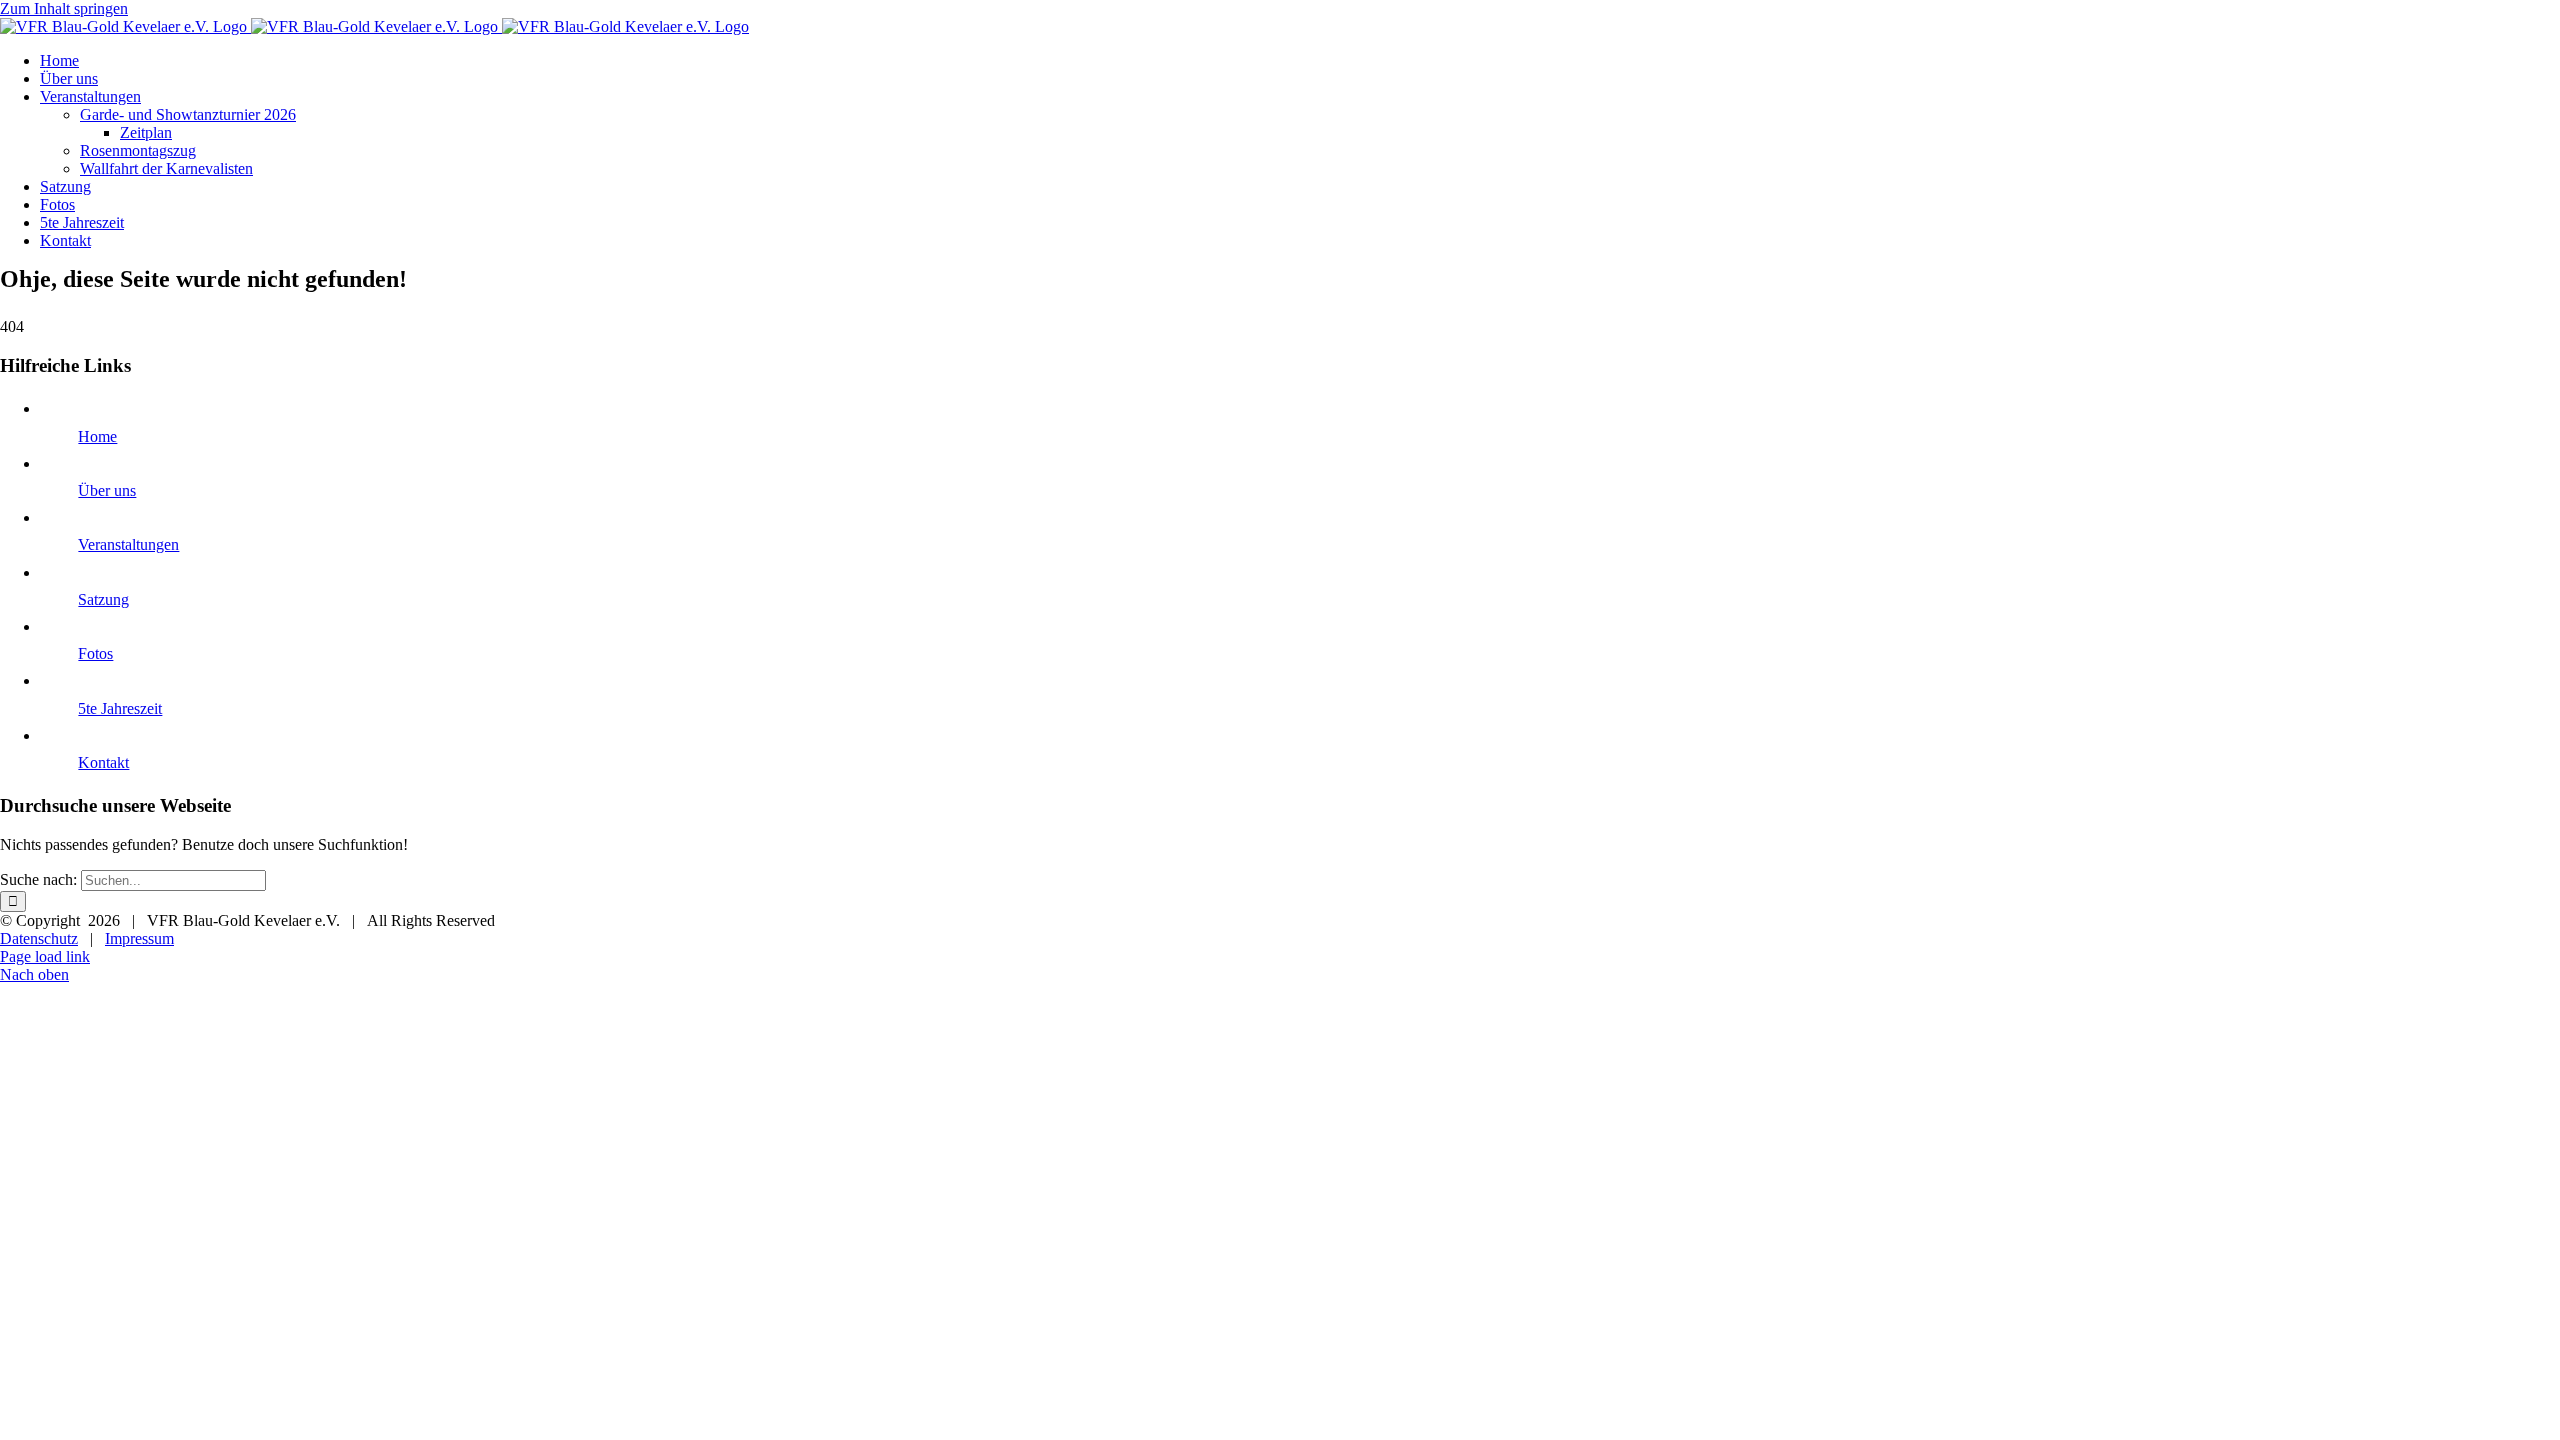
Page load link (45, 956)
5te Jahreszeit (120, 708)
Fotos (95, 653)
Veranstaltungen (128, 544)
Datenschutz (39, 938)
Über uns (107, 490)
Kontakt (103, 762)
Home (97, 436)
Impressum (139, 938)
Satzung (103, 599)
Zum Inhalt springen (64, 8)
